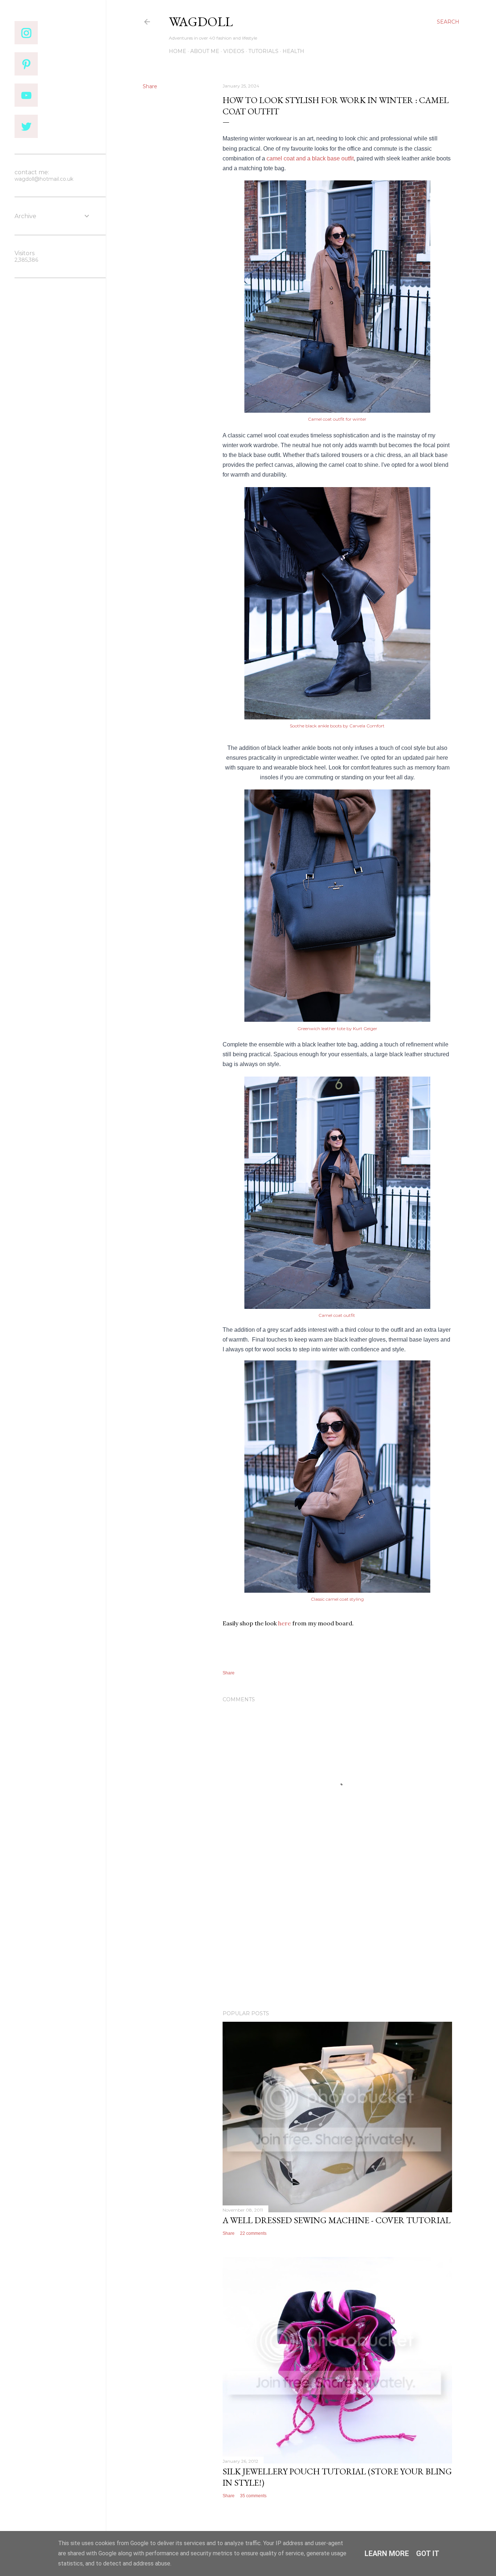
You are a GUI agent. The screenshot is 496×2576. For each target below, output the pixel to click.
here (284, 1623)
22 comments (253, 2233)
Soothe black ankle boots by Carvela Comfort (337, 726)
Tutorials (263, 51)
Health (293, 51)
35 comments (253, 2496)
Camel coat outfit (337, 1315)
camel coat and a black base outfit (310, 158)
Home (178, 51)
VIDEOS (234, 51)
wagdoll (201, 22)
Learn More (387, 2553)
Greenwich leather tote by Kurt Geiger (337, 1028)
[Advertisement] (337, 1941)
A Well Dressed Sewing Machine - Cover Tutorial (337, 2220)
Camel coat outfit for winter (337, 419)
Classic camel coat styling (337, 1599)
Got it (428, 2553)
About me (205, 51)
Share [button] (150, 86)
